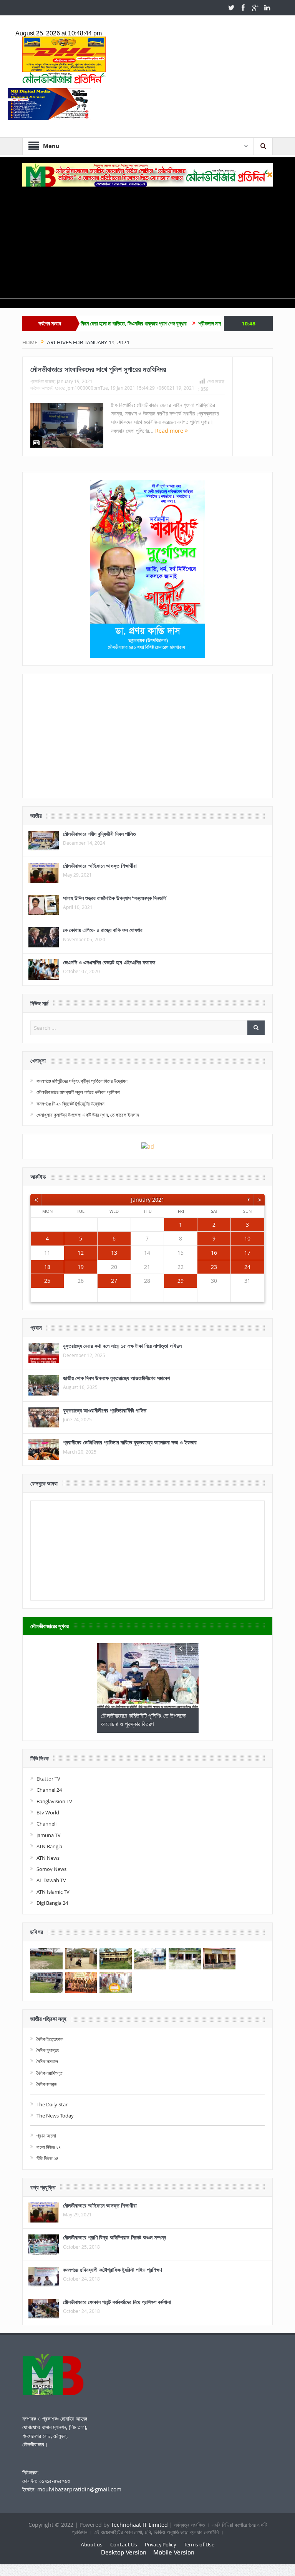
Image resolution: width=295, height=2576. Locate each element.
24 (247, 1267)
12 (81, 1253)
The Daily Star (52, 2104)
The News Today (55, 2116)
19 (81, 1267)
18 (47, 1267)
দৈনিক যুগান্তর (48, 2050)
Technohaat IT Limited (140, 2525)
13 (114, 1253)
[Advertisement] (147, 244)
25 (47, 1281)
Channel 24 (49, 1790)
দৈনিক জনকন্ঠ (46, 2084)
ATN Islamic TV (53, 1892)
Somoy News (51, 1869)
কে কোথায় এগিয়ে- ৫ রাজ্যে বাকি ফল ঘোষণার (103, 930)
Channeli (46, 1824)
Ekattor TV (48, 1779)
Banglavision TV (54, 1801)
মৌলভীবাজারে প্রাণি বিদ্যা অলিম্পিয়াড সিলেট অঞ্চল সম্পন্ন (114, 2237)
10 (247, 1238)
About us (92, 2544)
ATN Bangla (49, 1846)
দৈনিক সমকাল (47, 2061)
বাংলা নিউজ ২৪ (49, 2147)
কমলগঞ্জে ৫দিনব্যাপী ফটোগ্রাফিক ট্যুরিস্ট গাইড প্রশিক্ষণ (112, 2270)
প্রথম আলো (46, 2136)
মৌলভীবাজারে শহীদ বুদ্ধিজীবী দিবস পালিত (99, 834)
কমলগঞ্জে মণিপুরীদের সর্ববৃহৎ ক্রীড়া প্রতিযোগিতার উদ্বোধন (82, 1081)
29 (181, 1281)
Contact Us (124, 2544)
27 (114, 1281)
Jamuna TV (49, 1835)
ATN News (48, 1858)
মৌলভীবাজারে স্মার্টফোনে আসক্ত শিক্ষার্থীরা (100, 866)
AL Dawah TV (51, 1880)
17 (247, 1253)
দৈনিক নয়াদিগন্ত (49, 2073)
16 (214, 1253)
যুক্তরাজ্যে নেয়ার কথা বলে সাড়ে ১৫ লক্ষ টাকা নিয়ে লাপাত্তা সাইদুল (122, 1346)
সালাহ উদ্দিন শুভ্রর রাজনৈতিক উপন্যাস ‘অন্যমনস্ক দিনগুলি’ (115, 898)
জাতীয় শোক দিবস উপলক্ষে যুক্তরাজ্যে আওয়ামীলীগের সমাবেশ (116, 1378)
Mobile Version (174, 2552)
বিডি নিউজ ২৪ (47, 2158)
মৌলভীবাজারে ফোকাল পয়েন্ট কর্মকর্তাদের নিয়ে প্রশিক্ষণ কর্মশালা (117, 2302)
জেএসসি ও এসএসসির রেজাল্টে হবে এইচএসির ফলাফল (109, 962)
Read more (170, 431)
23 (214, 1267)
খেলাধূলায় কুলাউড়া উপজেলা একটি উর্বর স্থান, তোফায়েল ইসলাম (88, 1115)
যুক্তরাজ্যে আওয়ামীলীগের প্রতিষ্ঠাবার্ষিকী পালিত (105, 1410)
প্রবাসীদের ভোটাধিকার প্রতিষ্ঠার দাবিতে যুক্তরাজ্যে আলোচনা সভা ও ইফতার (130, 1442)
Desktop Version (124, 2552)
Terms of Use (199, 2544)
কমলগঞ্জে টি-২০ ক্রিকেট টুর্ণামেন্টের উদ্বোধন (70, 1104)
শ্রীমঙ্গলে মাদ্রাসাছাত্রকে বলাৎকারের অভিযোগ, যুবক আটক (203, 323)
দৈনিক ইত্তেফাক (50, 2039)
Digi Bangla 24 (52, 1903)
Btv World (48, 1812)
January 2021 (148, 1200)
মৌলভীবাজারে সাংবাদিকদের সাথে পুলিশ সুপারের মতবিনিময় (98, 369)
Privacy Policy (160, 2544)
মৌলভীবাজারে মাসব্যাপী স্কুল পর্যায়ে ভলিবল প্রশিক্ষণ (78, 1092)
